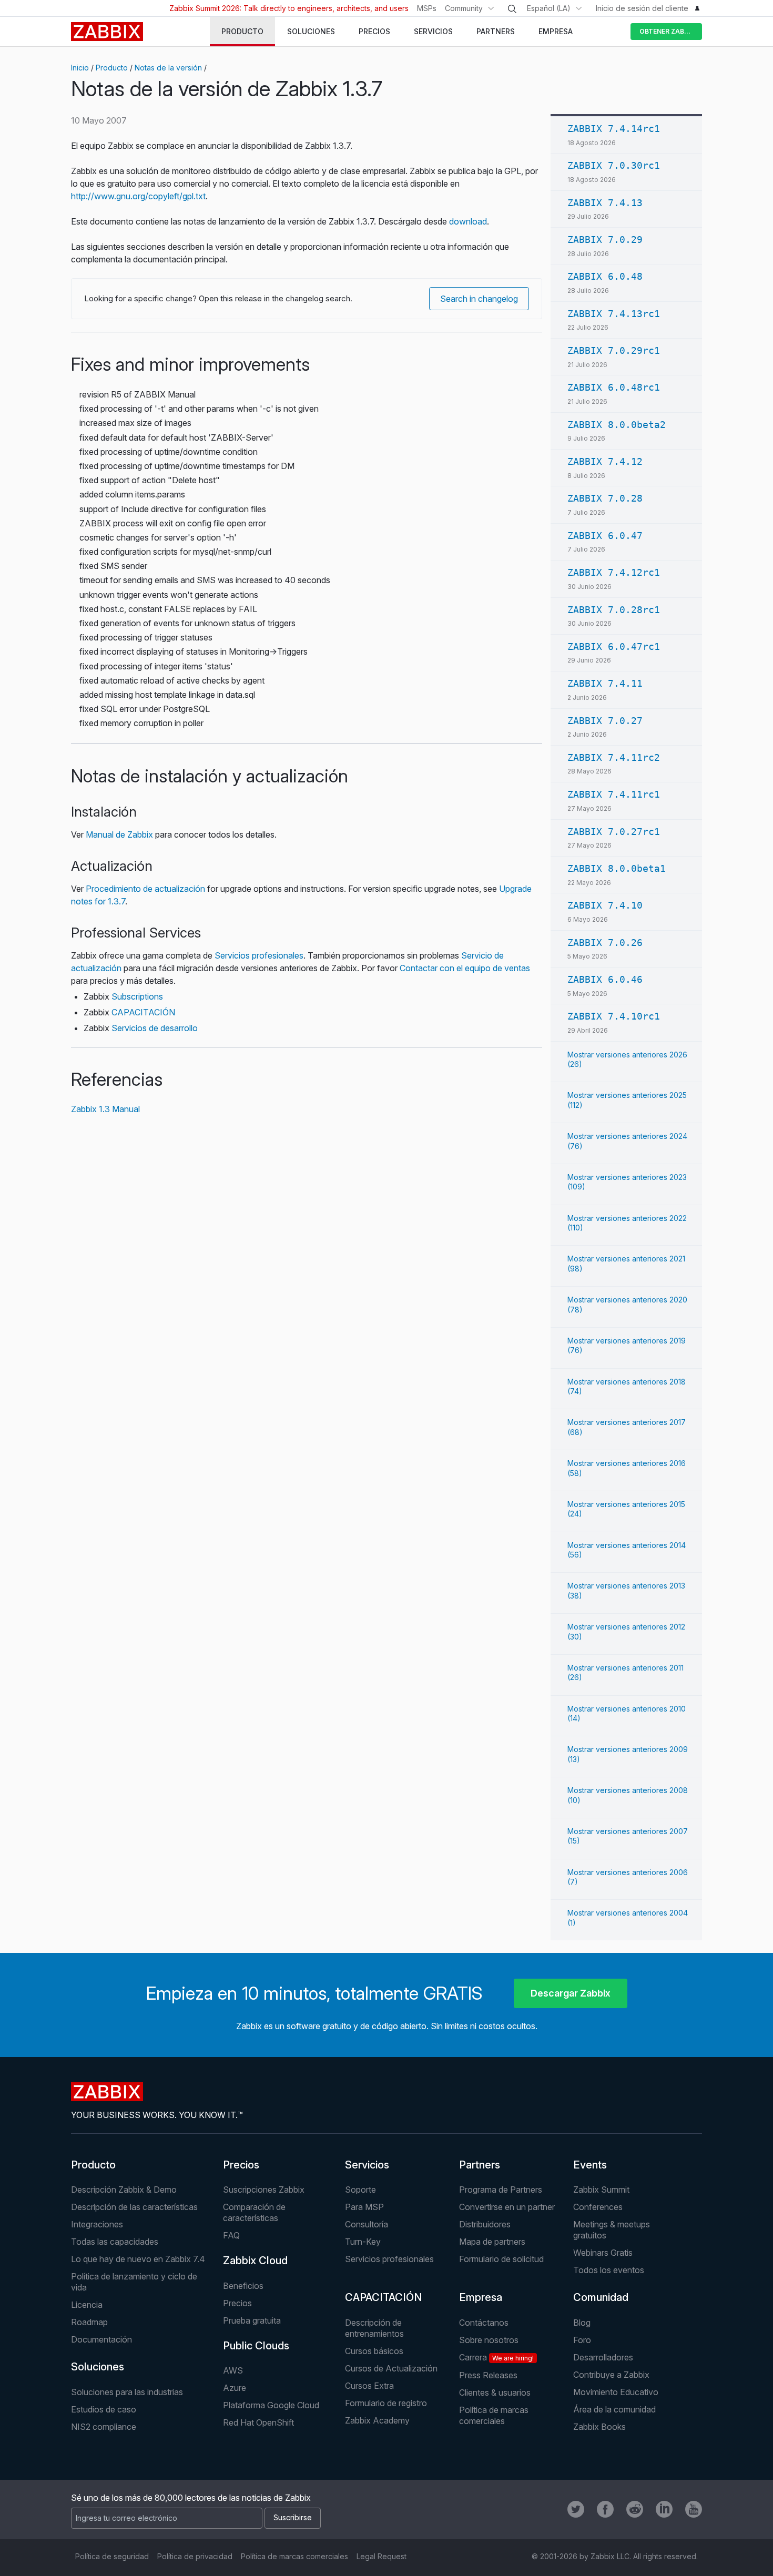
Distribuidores (485, 2224)
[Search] (512, 9)
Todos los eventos (609, 2270)
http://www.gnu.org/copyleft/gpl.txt (138, 196)
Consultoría (367, 2224)
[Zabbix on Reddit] (635, 2509)
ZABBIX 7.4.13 (605, 203)
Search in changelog (479, 299)
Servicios (367, 2165)
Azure (235, 2388)
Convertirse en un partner (507, 2207)
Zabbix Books (599, 2427)
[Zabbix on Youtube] (694, 2509)
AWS (233, 2370)
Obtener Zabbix (667, 31)
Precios (241, 2165)
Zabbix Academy (377, 2420)
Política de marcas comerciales (494, 2415)
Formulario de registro (386, 2403)
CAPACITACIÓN (143, 1012)
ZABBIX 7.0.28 (605, 498)
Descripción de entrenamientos (374, 2328)
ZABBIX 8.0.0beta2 (617, 425)
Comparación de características (254, 2212)
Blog (582, 2323)
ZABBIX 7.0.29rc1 (614, 350)
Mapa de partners (492, 2242)
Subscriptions (137, 996)
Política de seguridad (112, 2556)
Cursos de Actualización (391, 2368)
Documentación (101, 2339)
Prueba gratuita (252, 2320)
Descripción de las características (134, 2207)
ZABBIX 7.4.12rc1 (614, 572)
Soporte (360, 2190)
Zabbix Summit (601, 2190)
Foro (582, 2340)
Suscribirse (293, 2517)
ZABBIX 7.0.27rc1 (614, 832)
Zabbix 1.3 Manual (105, 1109)
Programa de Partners (501, 2190)
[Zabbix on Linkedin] (664, 2509)
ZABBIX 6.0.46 (605, 979)
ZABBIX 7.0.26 (605, 943)
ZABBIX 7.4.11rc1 (614, 794)
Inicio (80, 68)
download (468, 221)
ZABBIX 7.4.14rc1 (614, 129)
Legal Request (382, 2556)
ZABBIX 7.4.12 (605, 461)
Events (590, 2165)
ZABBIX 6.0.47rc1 (614, 646)
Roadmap (89, 2322)
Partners (480, 2165)
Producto (112, 68)
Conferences (598, 2207)
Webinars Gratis (603, 2253)
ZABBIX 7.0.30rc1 (614, 165)
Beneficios (243, 2286)
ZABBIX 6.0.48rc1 (614, 387)
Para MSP (364, 2207)
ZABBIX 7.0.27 (605, 721)
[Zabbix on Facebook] (605, 2509)
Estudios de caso (104, 2409)
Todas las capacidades (115, 2242)
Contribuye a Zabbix (611, 2375)
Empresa (481, 2297)
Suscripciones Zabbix (264, 2190)
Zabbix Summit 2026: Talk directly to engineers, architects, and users (289, 8)
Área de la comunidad (614, 2409)
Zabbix (107, 32)
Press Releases (488, 2375)
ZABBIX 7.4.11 (605, 683)
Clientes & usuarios (495, 2392)
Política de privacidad (195, 2556)
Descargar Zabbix (571, 1993)
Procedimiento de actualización (145, 889)
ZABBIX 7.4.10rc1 (614, 1016)
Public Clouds (256, 2346)
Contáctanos (484, 2323)
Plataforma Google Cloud (271, 2405)
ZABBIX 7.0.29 (605, 240)
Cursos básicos (374, 2351)
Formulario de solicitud (501, 2259)
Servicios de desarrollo (155, 1028)
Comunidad (601, 2297)
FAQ (231, 2235)
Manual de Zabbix (119, 834)
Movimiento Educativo (616, 2392)
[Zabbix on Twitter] (576, 2509)
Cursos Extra (369, 2386)
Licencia (87, 2305)
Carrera (496, 2357)
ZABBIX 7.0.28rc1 (614, 610)
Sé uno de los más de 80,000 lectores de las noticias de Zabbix (191, 2498)
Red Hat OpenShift (258, 2422)
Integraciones (97, 2224)
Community (464, 8)
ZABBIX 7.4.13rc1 (614, 314)
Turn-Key (363, 2242)
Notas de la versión (168, 68)
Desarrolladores (603, 2357)
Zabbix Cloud (255, 2261)
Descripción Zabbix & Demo (124, 2190)
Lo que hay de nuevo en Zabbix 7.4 (138, 2259)
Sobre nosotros (489, 2340)
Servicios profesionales (259, 955)
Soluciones (98, 2367)
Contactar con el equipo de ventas (465, 968)
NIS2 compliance (104, 2427)
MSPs (427, 8)
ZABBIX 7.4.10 (605, 905)
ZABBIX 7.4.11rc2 (614, 757)
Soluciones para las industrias (127, 2392)
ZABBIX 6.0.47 (605, 536)
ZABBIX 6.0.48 (605, 276)
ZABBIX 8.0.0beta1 (617, 868)
